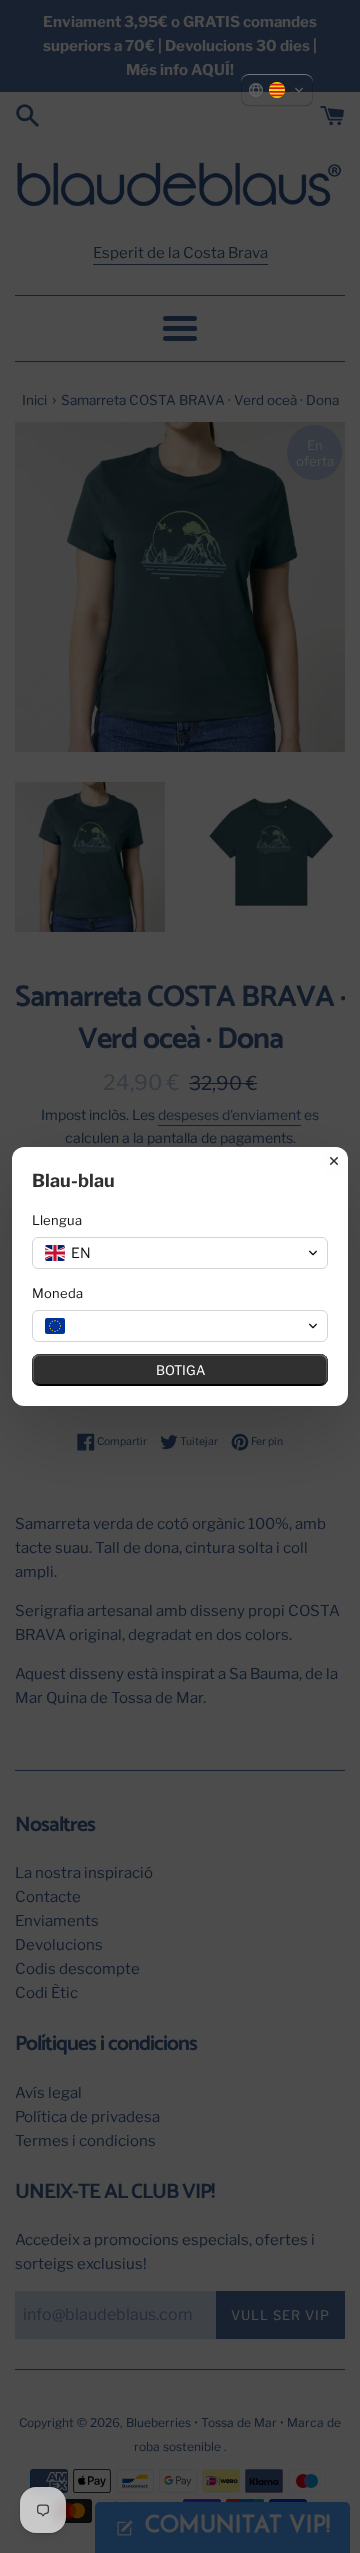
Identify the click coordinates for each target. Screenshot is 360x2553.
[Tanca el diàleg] (334, 1161)
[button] (277, 90)
